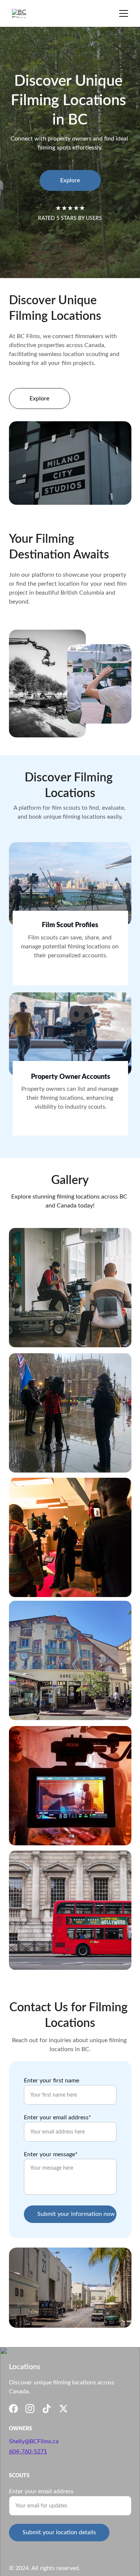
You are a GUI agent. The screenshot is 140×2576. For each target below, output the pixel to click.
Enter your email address (41, 2491)
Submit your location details (59, 2532)
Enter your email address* (57, 2117)
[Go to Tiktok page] (47, 2409)
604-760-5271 (28, 2451)
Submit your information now (76, 2214)
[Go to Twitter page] (63, 2409)
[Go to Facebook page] (13, 2409)
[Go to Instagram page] (30, 2409)
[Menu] (124, 13)
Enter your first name (52, 2081)
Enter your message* (51, 2154)
